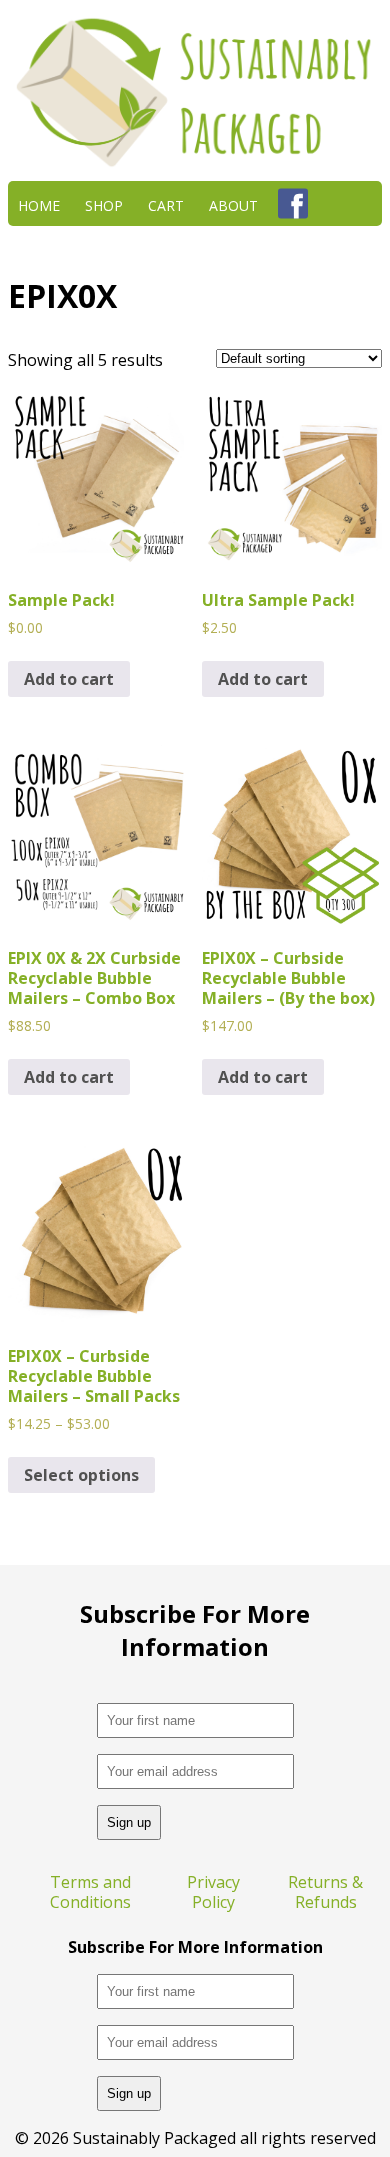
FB (292, 203)
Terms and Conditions (90, 1892)
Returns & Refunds (325, 1892)
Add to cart (69, 679)
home (39, 203)
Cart (166, 203)
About (233, 203)
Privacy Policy (213, 1892)
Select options (81, 1475)
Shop (104, 203)
